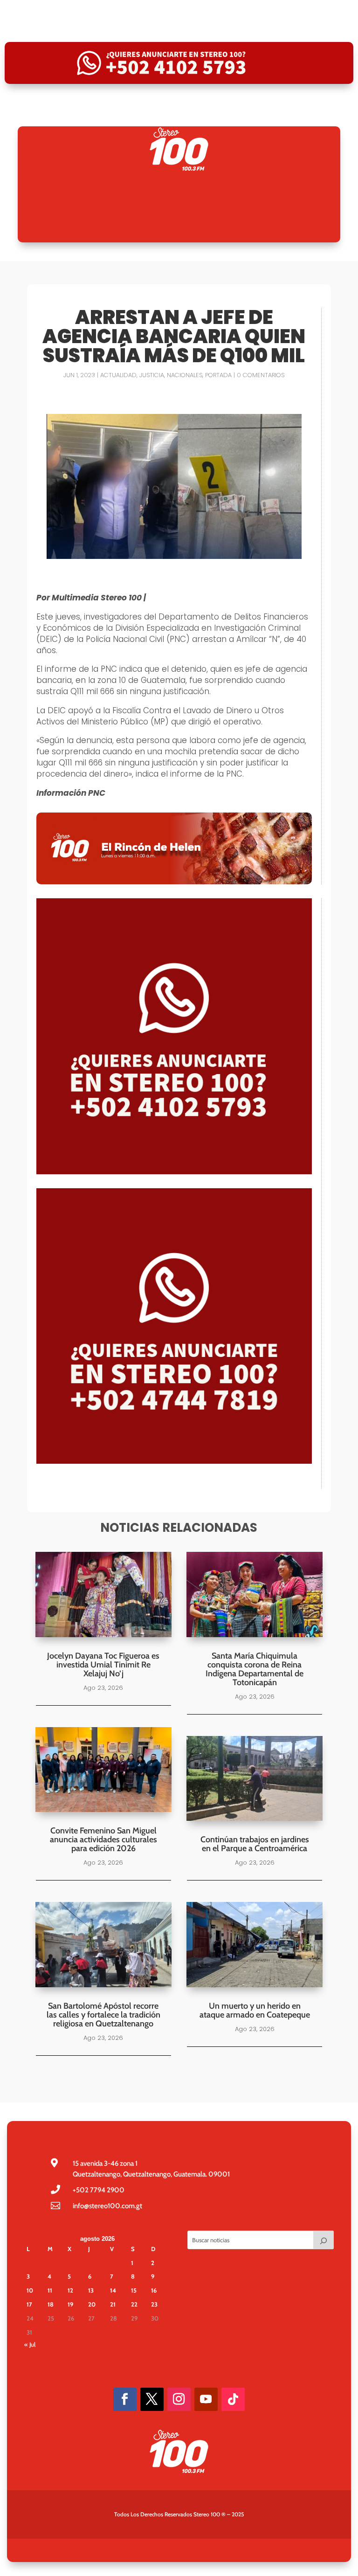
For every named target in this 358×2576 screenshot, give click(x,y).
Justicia (152, 375)
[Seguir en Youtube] (206, 2399)
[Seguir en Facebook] (125, 2399)
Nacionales (185, 375)
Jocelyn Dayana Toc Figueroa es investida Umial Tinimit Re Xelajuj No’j (103, 1665)
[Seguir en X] (152, 2399)
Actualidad (118, 375)
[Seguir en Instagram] (179, 2399)
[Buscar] (324, 2240)
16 (154, 2290)
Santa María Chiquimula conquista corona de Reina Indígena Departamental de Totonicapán (255, 1669)
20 (92, 2304)
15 (134, 2290)
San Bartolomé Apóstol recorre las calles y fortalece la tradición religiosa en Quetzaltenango (103, 2015)
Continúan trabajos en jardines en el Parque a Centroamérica (255, 1844)
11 (50, 2290)
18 (51, 2304)
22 (134, 2304)
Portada (218, 375)
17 (29, 2304)
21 (113, 2304)
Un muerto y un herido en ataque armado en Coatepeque (255, 2010)
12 (70, 2290)
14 (113, 2290)
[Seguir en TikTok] (233, 2399)
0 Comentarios (261, 375)
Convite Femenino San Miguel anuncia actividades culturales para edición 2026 (103, 1839)
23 (154, 2304)
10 (30, 2290)
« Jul (30, 2344)
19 (70, 2304)
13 (91, 2290)
